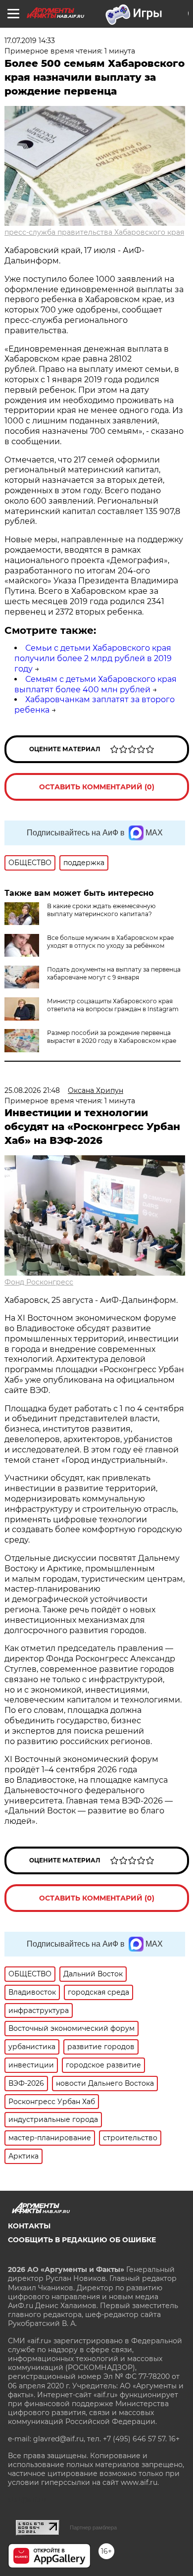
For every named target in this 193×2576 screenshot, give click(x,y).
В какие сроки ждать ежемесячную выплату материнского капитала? (101, 910)
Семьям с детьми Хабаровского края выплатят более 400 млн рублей (96, 684)
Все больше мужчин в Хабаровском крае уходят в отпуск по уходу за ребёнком (110, 942)
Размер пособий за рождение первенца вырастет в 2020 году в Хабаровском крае (112, 1037)
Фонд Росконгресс (39, 1282)
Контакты (29, 2226)
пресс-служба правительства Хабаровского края (94, 232)
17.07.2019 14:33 (30, 41)
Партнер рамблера (93, 2527)
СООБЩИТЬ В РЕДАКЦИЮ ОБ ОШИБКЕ (82, 2240)
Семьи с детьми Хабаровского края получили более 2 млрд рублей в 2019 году (93, 658)
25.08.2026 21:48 (32, 1090)
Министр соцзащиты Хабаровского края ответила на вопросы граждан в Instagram (113, 1005)
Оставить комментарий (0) (97, 787)
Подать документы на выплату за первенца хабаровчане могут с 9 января (114, 973)
